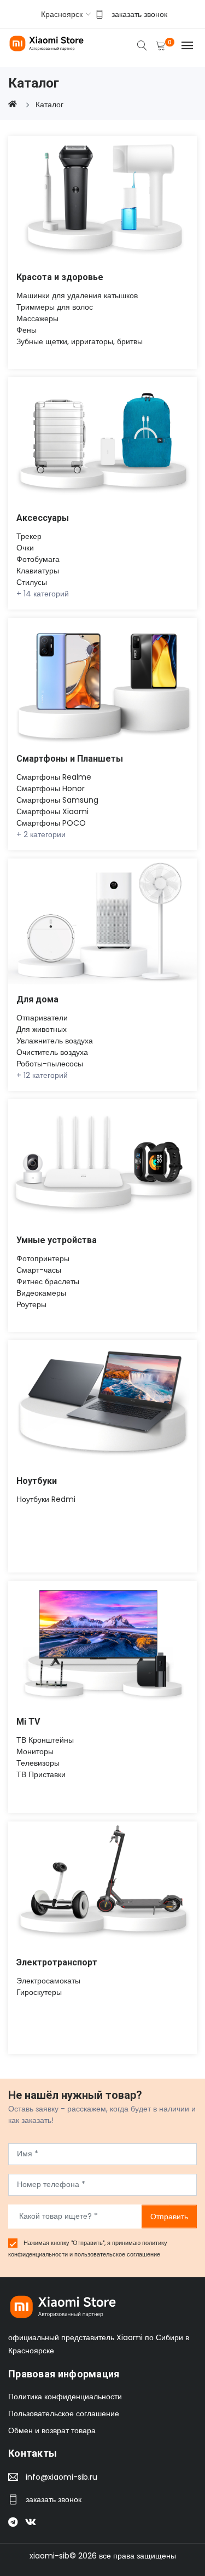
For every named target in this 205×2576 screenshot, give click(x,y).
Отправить (169, 2216)
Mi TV (28, 1722)
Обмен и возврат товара (52, 2430)
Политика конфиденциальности (65, 2397)
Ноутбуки (37, 1481)
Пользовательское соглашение (64, 2413)
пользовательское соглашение (117, 2254)
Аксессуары (43, 518)
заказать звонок (139, 14)
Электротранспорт (57, 1962)
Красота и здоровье (60, 277)
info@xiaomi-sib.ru (61, 2477)
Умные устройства (57, 1240)
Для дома (37, 999)
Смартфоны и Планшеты (70, 759)
